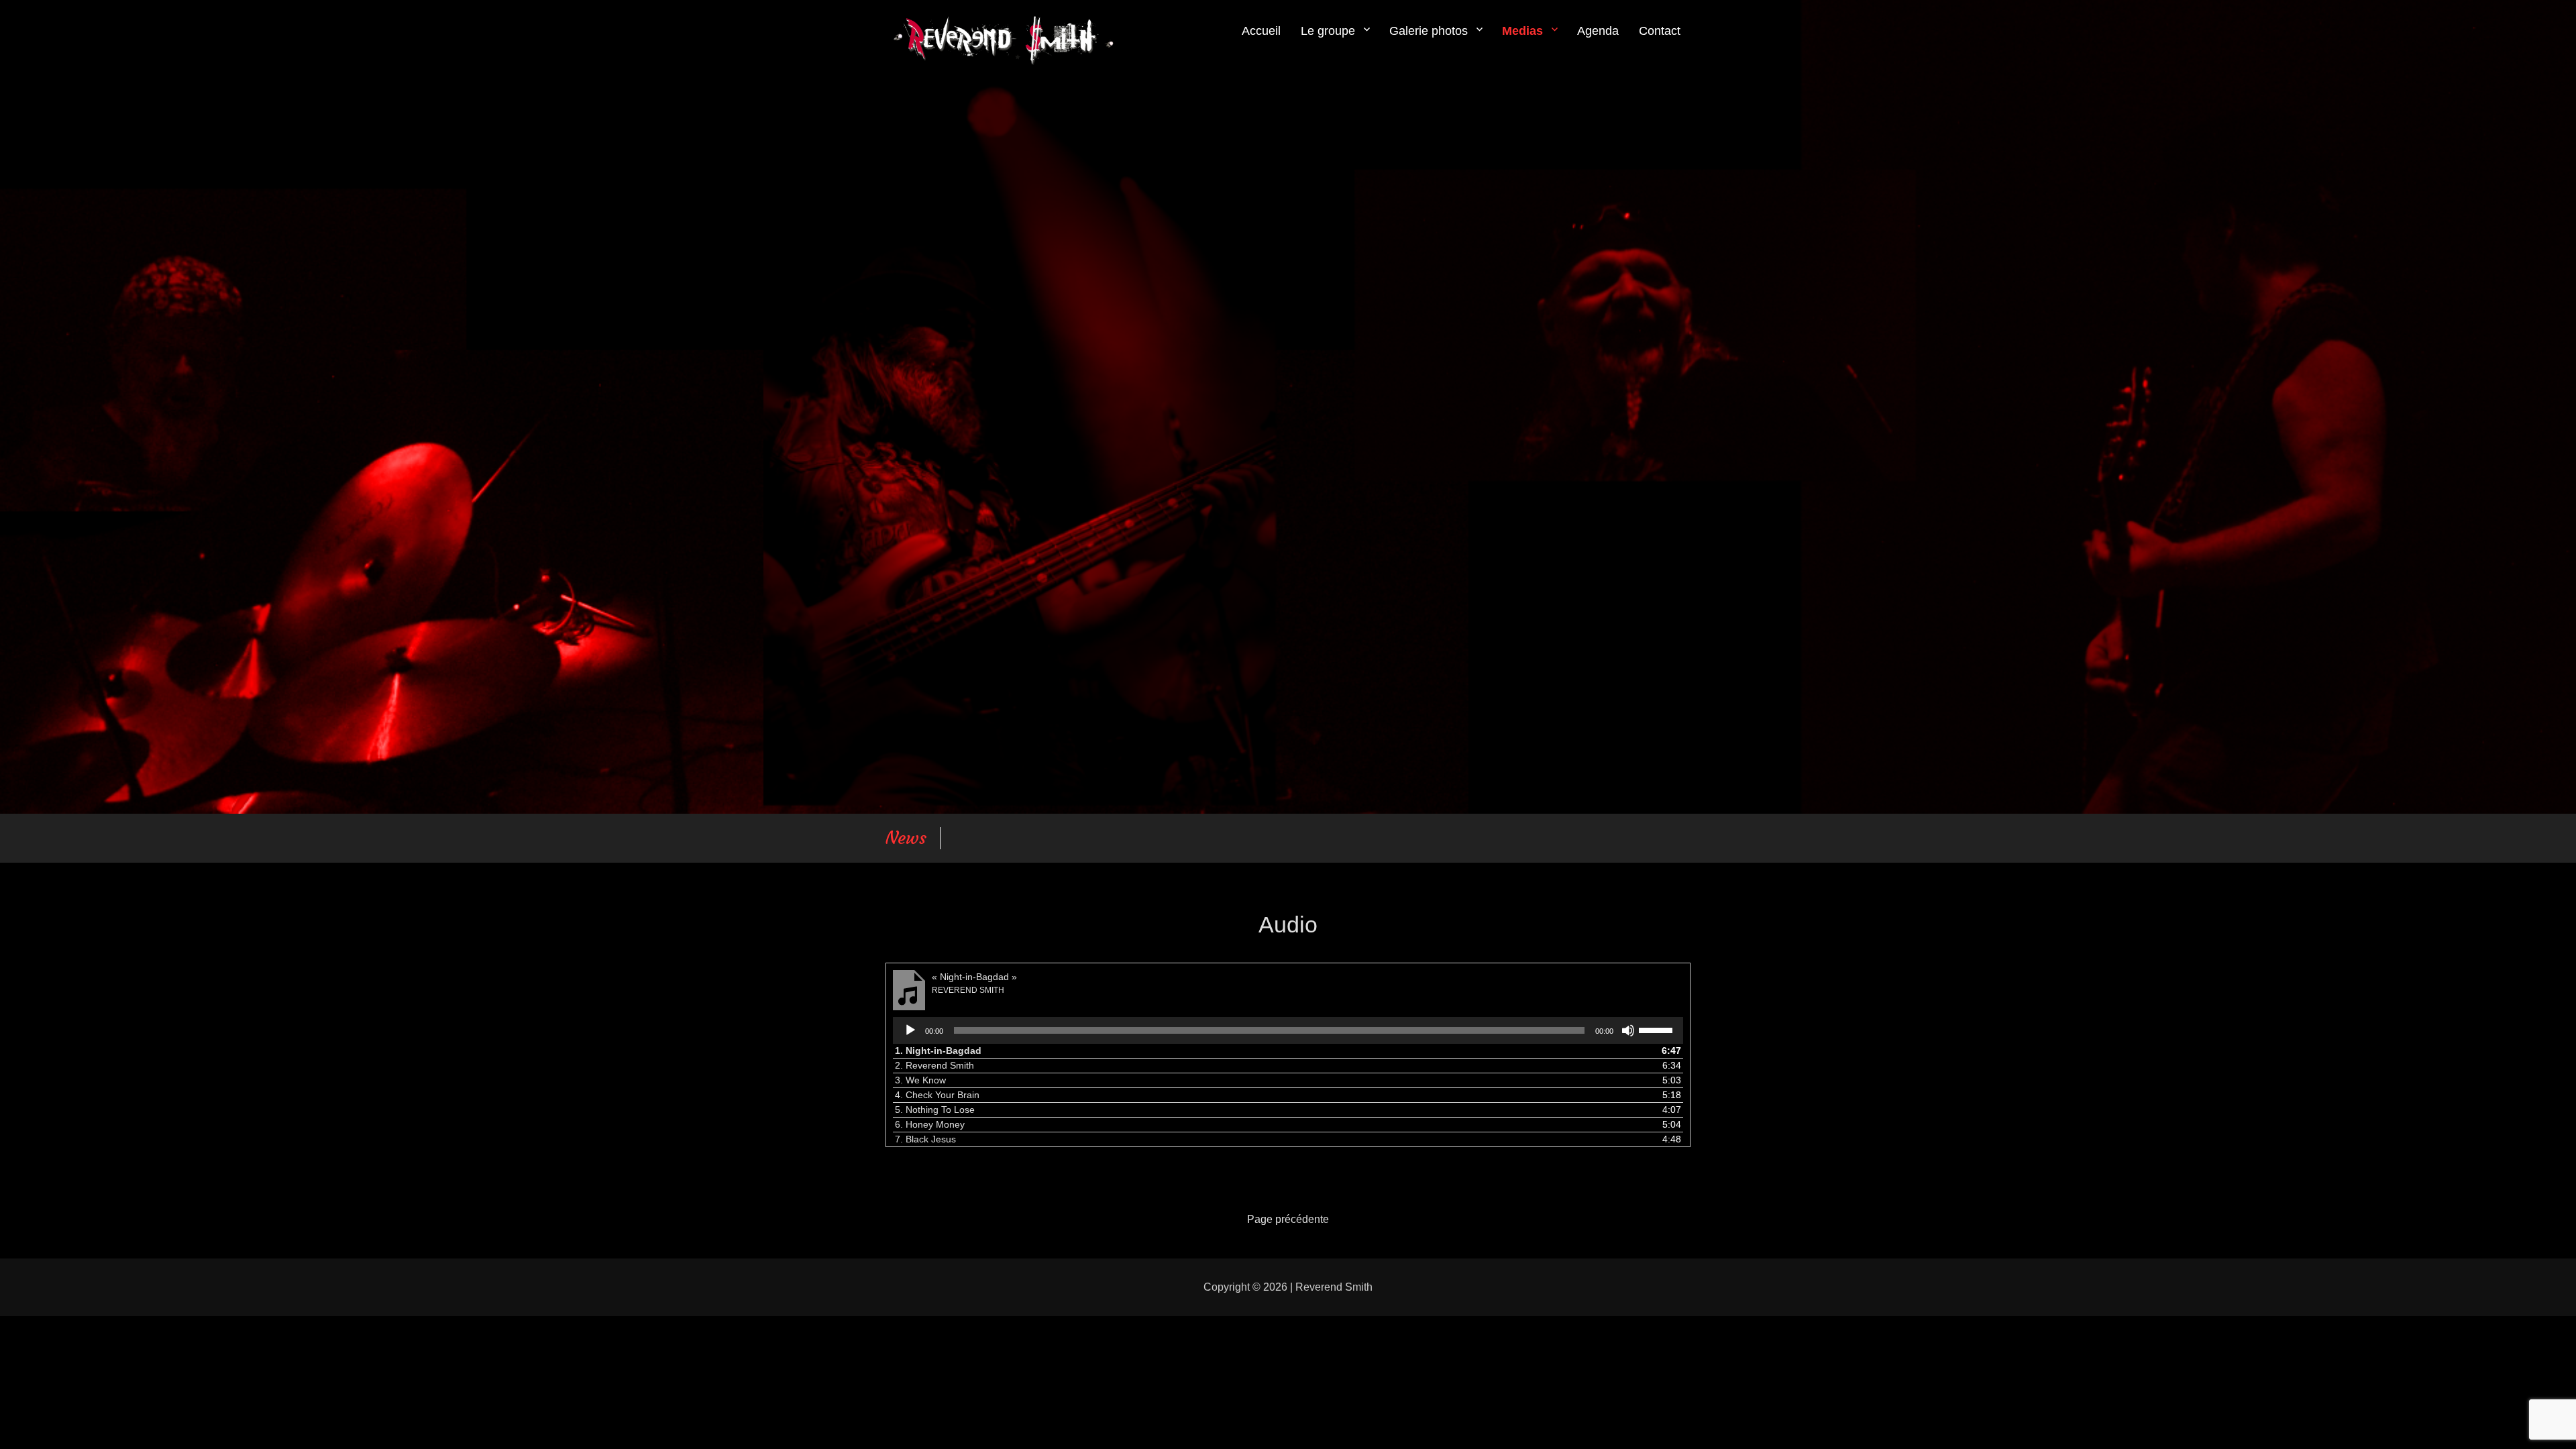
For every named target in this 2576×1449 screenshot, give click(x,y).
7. (925, 1139)
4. (937, 1095)
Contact (1660, 31)
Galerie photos (1429, 31)
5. (935, 1110)
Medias (1522, 31)
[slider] (1658, 1029)
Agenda (1598, 31)
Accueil (1261, 31)
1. (938, 1051)
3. (920, 1080)
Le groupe (1328, 31)
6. (930, 1124)
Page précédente (1288, 1219)
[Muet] (1628, 1030)
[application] (1288, 1030)
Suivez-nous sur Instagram (1026, 838)
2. (934, 1065)
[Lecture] (910, 1030)
